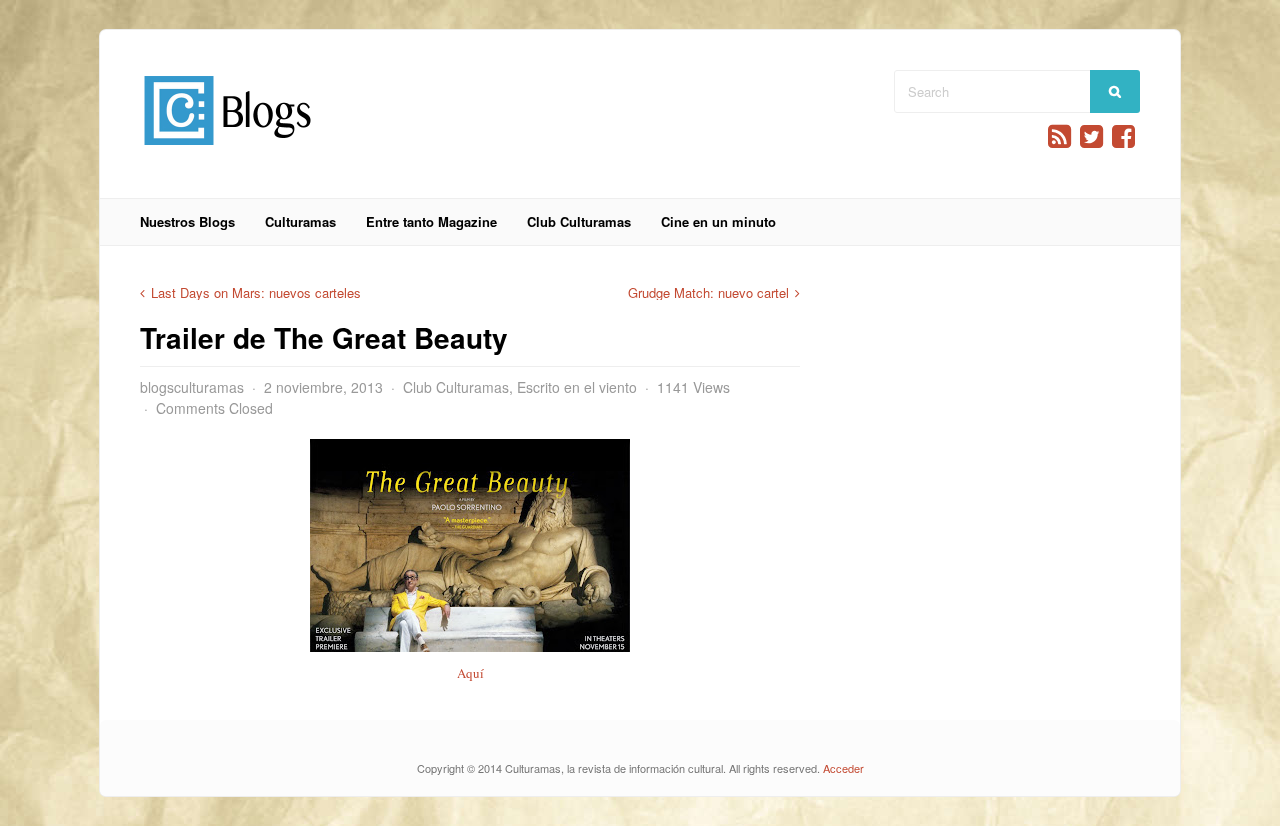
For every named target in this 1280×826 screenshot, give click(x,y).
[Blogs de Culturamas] (227, 152)
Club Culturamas (579, 221)
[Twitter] (1091, 136)
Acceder (843, 768)
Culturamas (300, 221)
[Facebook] (1123, 136)
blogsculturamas (192, 387)
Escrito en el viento (577, 387)
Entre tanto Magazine (431, 221)
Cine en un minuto (718, 221)
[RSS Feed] (1059, 136)
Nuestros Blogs (187, 221)
